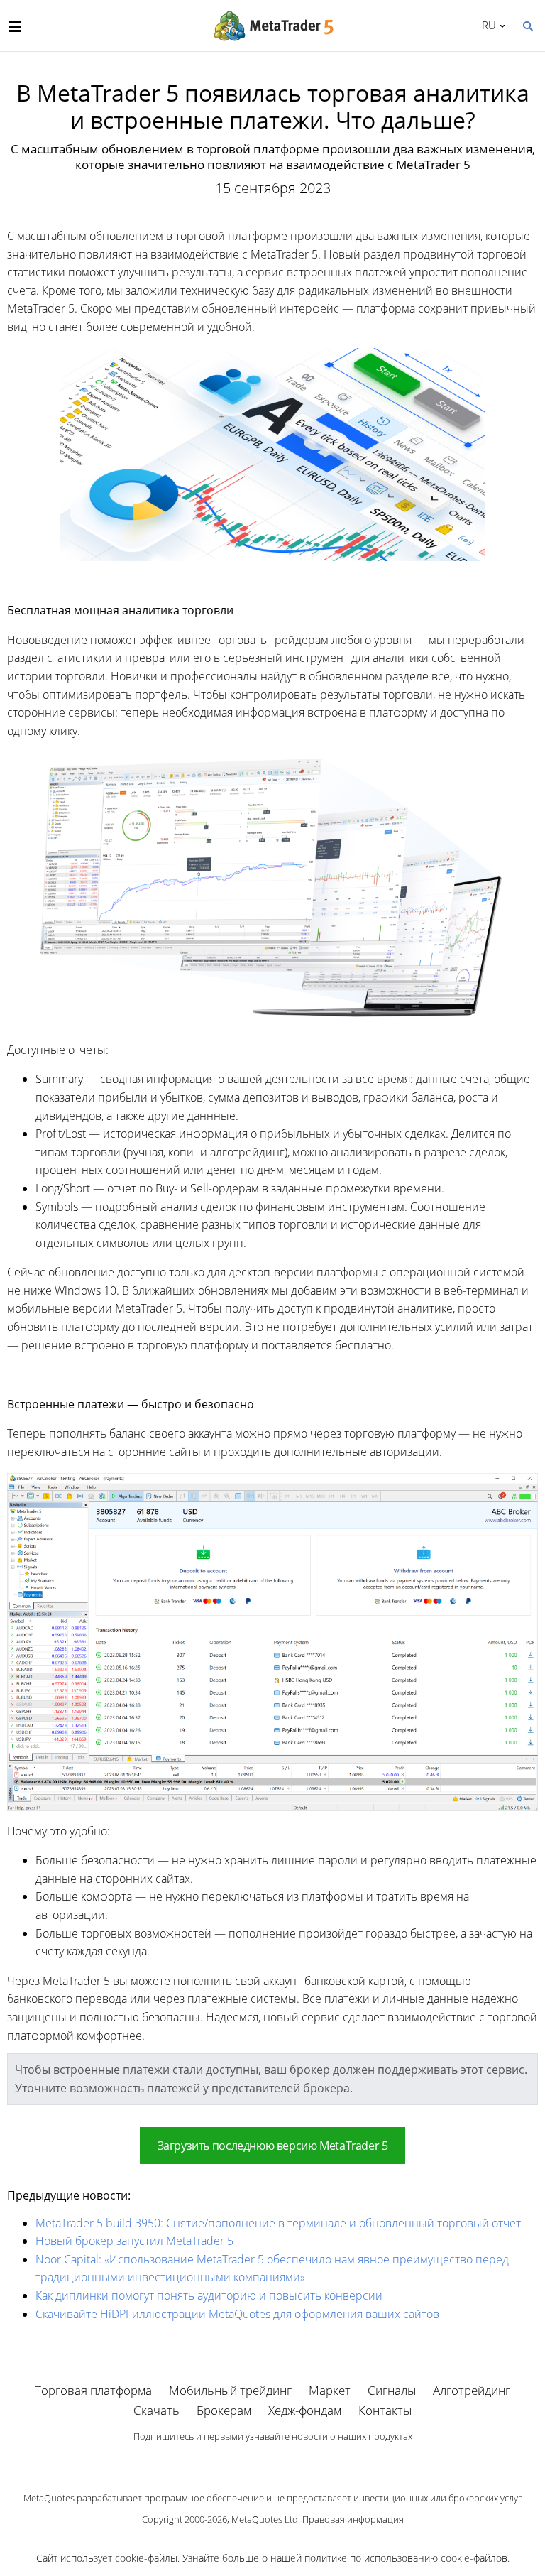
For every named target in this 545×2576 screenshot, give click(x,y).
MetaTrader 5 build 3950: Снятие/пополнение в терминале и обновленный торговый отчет (278, 2223)
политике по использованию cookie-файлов (406, 2558)
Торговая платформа (93, 2390)
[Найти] (527, 25)
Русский (486, 25)
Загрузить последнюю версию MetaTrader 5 (273, 2146)
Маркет (330, 2390)
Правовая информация (353, 2519)
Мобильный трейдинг (230, 2390)
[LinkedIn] (272, 2461)
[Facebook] (250, 2461)
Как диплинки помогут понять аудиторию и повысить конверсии (209, 2295)
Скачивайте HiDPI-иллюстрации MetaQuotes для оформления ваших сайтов (237, 2314)
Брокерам (224, 2410)
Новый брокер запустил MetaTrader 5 (134, 2241)
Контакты (385, 2410)
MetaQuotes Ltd (265, 2519)
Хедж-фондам (305, 2410)
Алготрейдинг (472, 2390)
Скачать (156, 2410)
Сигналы (392, 2390)
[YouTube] (295, 2461)
